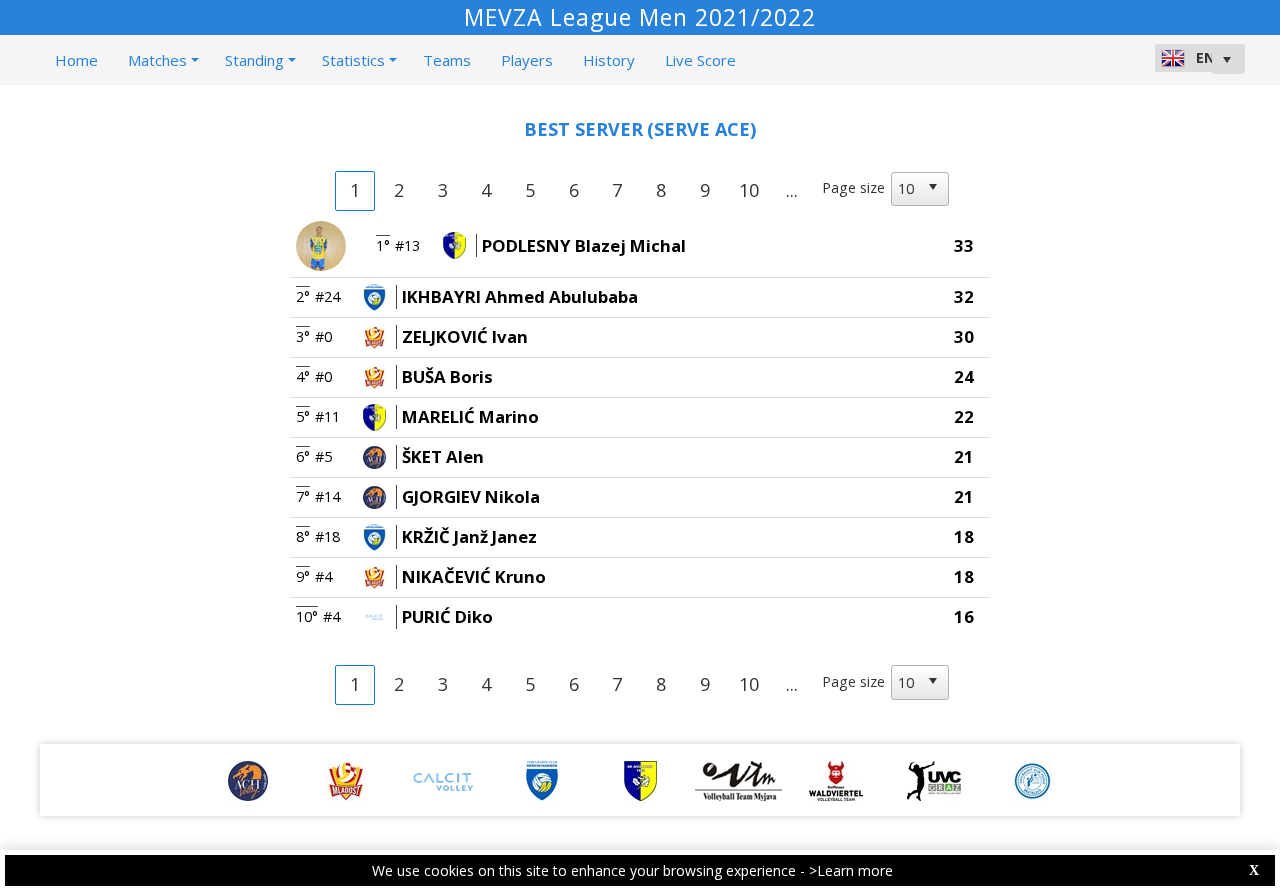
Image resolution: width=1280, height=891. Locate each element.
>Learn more (851, 870)
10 (749, 190)
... (792, 190)
